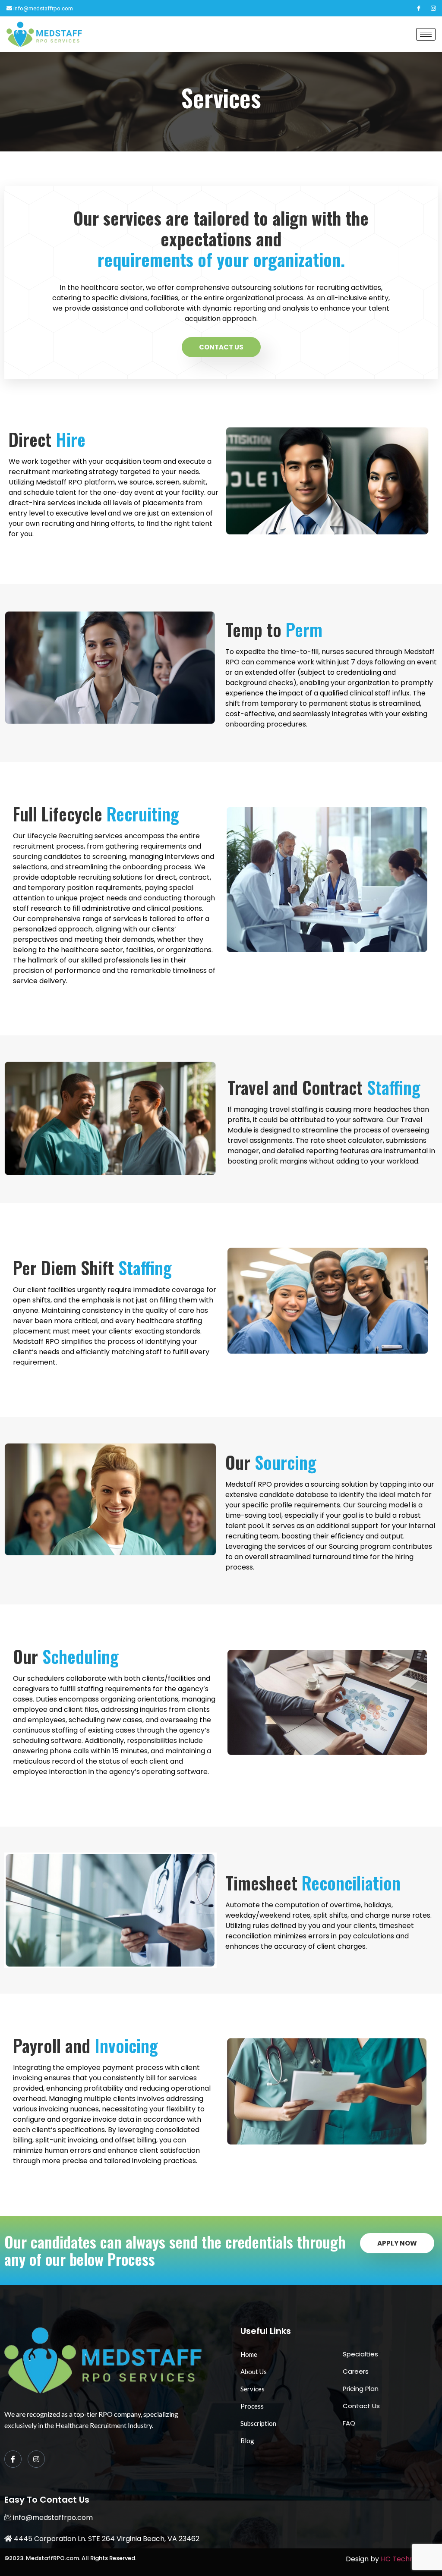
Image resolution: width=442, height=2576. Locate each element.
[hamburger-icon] (426, 34)
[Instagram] (433, 8)
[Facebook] (419, 8)
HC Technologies (409, 2559)
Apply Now (397, 2243)
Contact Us (221, 347)
